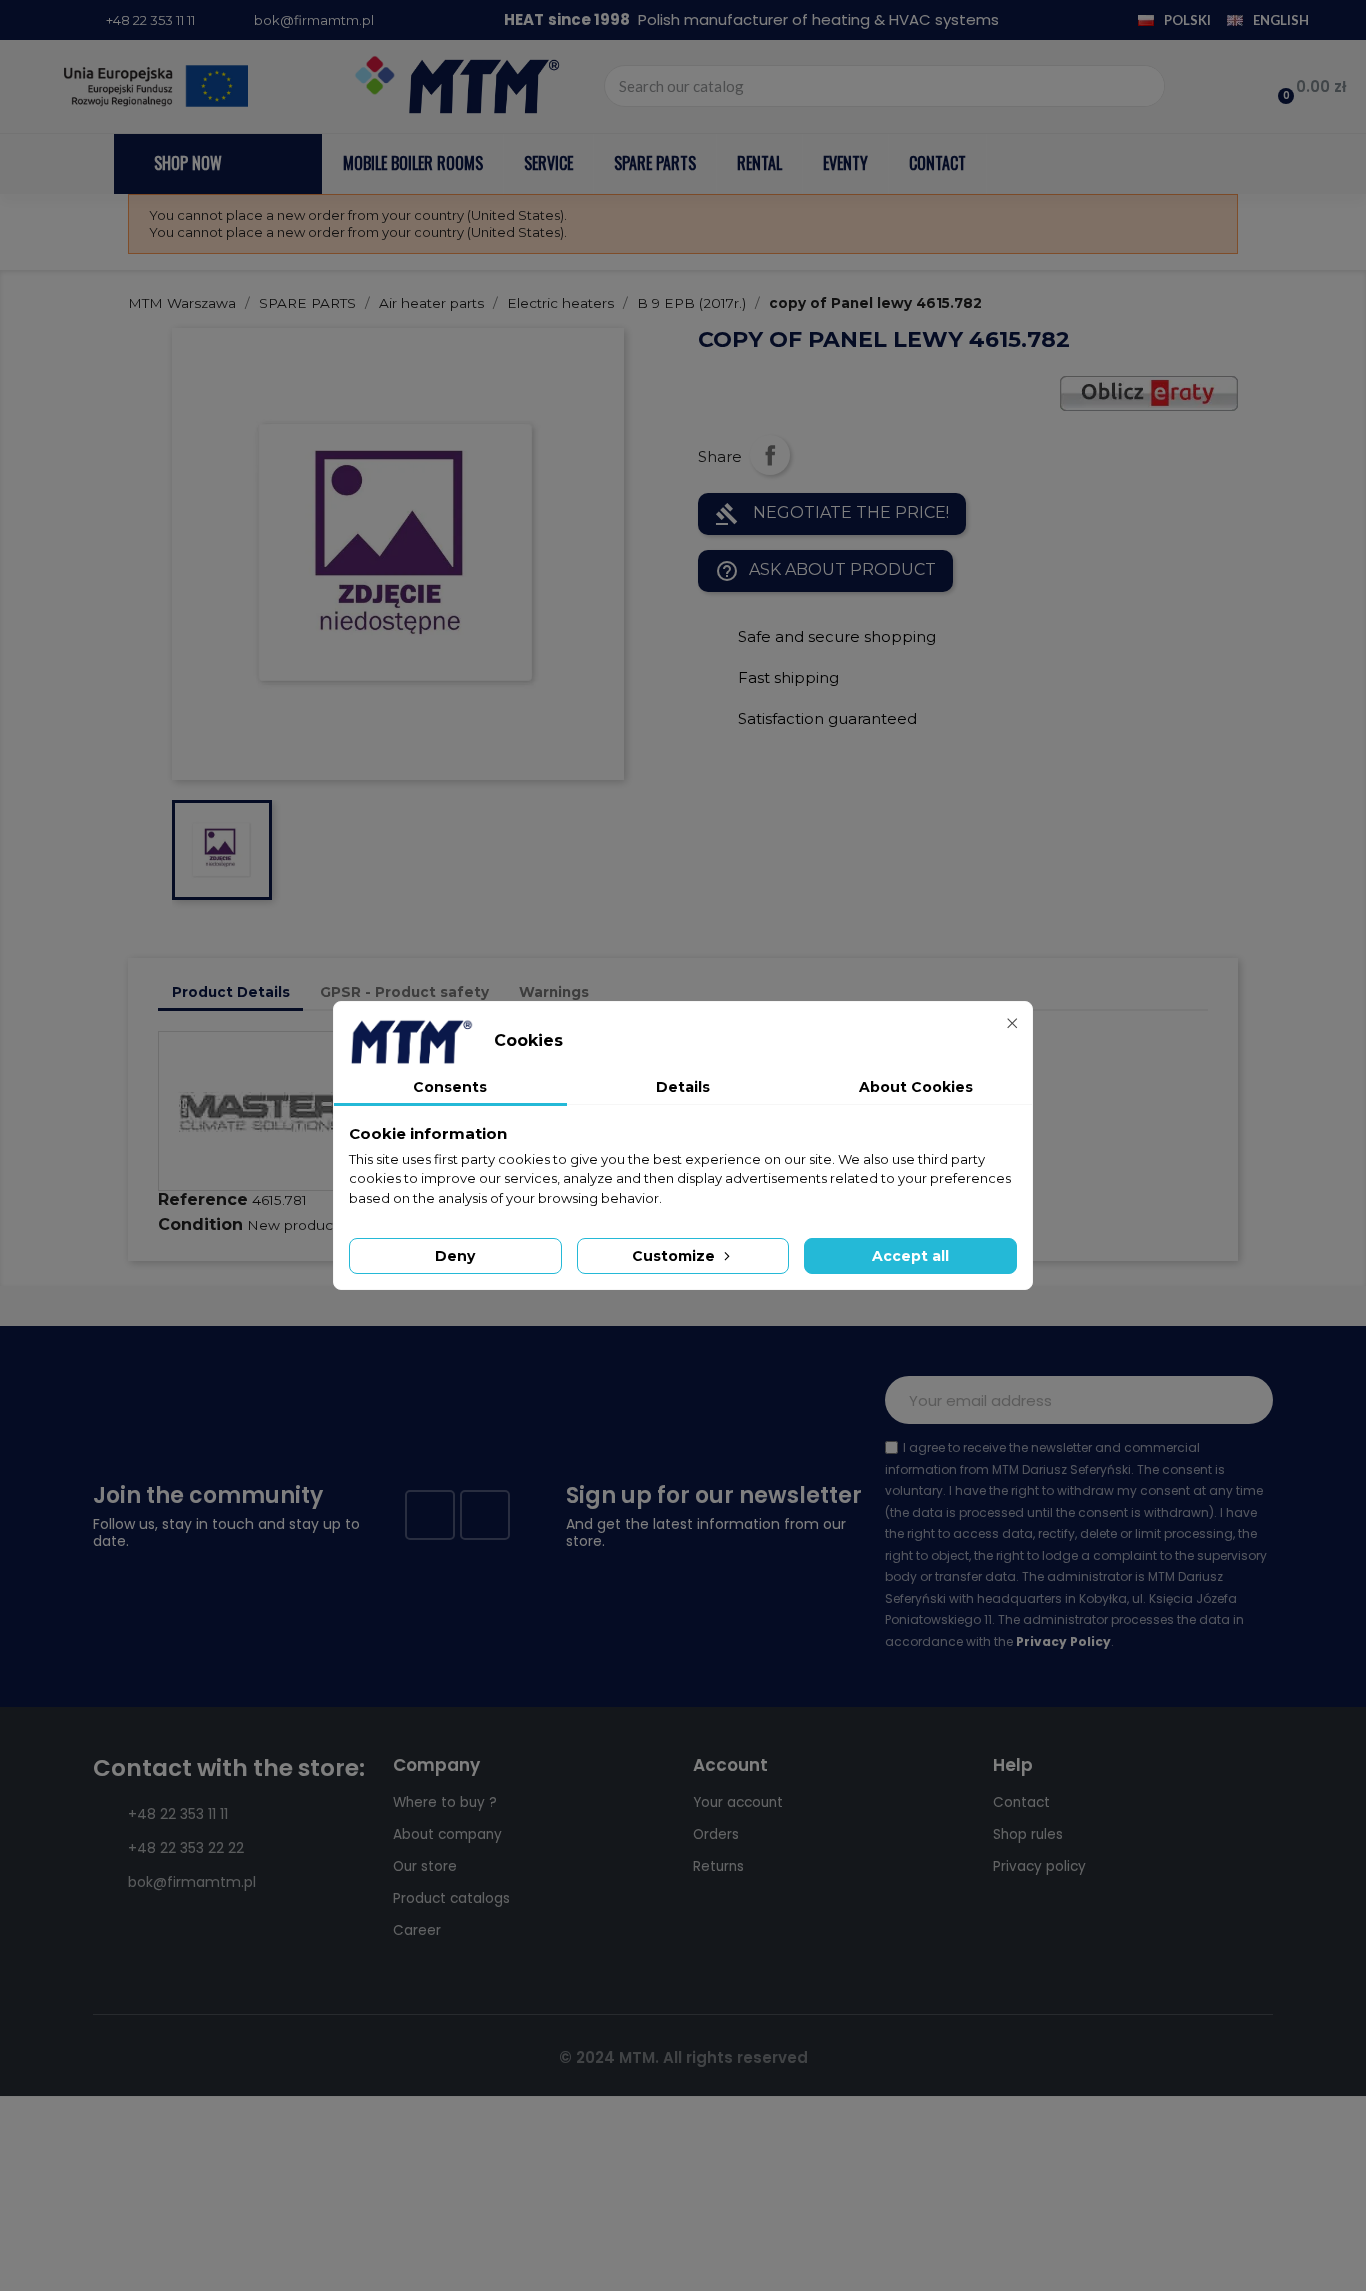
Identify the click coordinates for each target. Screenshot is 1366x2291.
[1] (1247, 1400)
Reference (203, 1199)
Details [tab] (683, 1087)
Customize (675, 1256)
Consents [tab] (450, 1087)
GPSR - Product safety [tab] (404, 992)
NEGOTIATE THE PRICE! (832, 514)
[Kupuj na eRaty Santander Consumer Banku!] (1149, 391)
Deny (455, 1256)
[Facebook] (430, 1515)
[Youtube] (485, 1515)
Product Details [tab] (231, 992)
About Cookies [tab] (916, 1087)
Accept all (910, 1256)
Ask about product (825, 571)
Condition (200, 1224)
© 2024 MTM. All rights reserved (683, 2057)
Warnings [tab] (554, 992)
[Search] (1143, 86)
